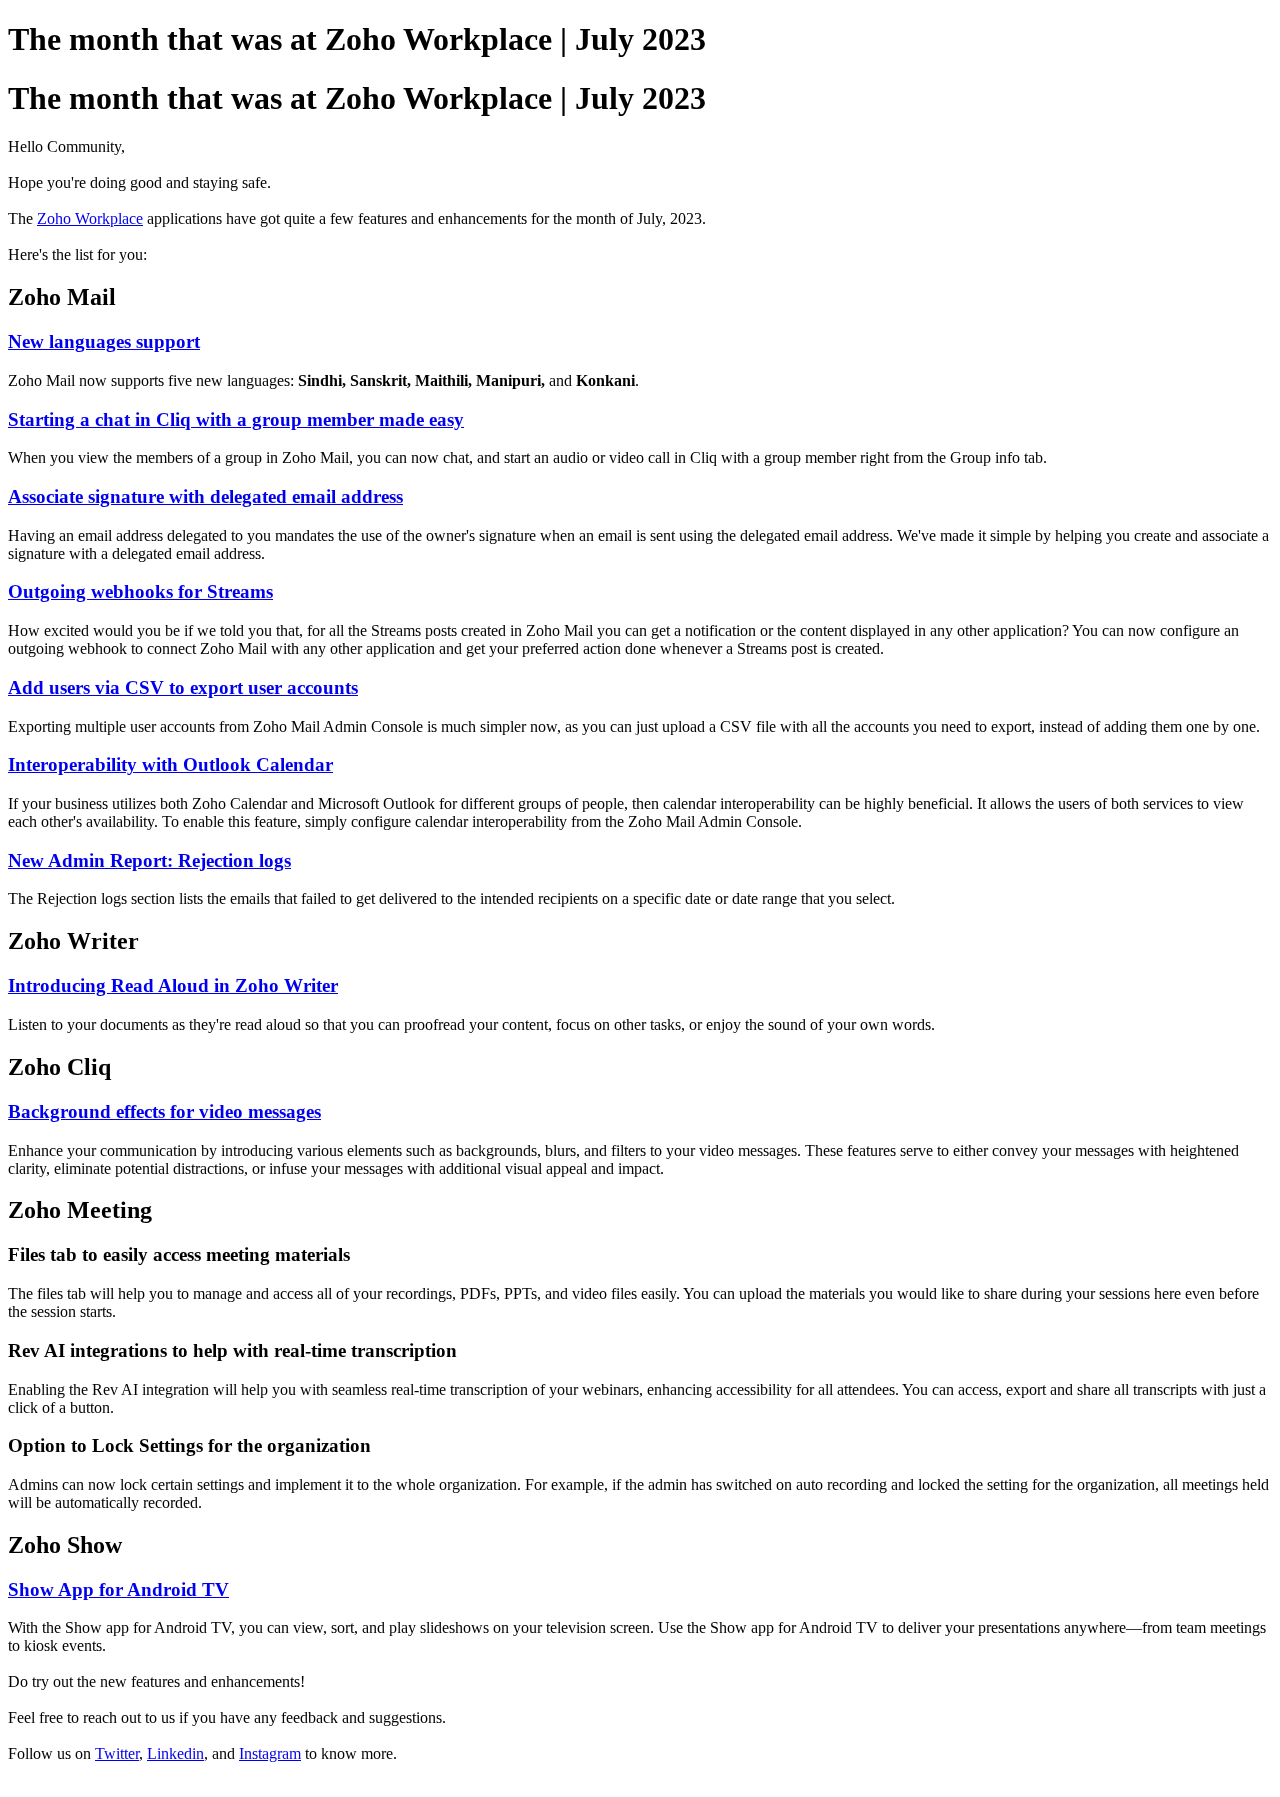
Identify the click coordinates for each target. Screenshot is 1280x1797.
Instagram (270, 1753)
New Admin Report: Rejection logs (149, 860)
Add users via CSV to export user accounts (183, 687)
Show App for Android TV (118, 1589)
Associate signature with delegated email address (205, 496)
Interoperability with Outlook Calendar (170, 764)
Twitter (117, 1753)
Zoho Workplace (90, 218)
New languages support (104, 341)
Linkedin (175, 1753)
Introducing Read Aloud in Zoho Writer (173, 985)
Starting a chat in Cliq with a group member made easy (236, 419)
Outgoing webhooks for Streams (140, 591)
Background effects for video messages (164, 1111)
